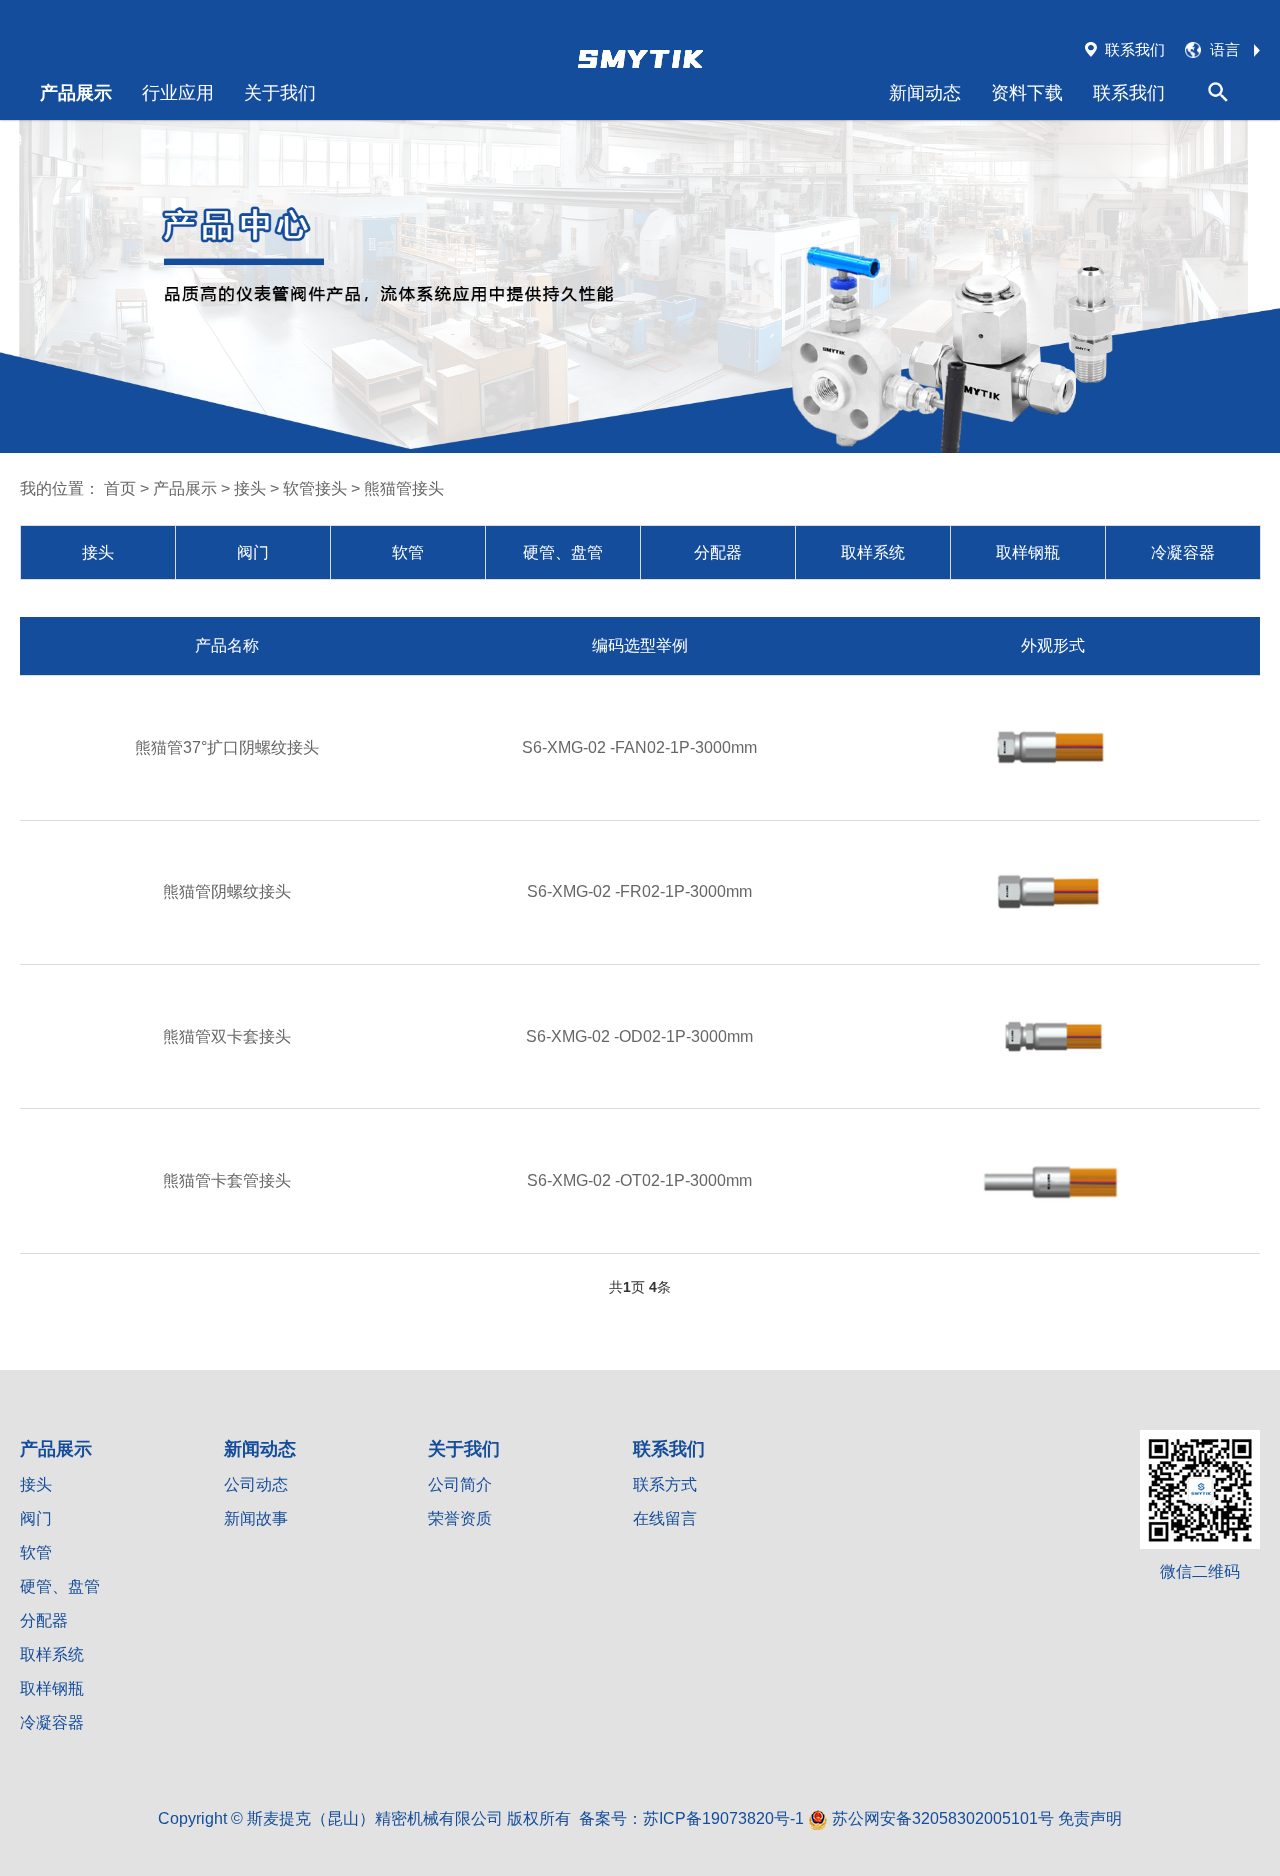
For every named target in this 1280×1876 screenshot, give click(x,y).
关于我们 (280, 92)
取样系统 (873, 552)
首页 (120, 488)
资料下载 (1027, 92)
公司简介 (460, 1484)
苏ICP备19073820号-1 (723, 1818)
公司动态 (256, 1484)
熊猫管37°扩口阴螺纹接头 (227, 747)
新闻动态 (925, 92)
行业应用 (178, 92)
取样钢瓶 (1028, 552)
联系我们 (1129, 92)
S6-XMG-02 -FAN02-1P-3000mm (639, 747)
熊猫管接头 (404, 488)
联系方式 (665, 1484)
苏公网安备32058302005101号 (941, 1818)
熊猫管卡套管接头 (227, 1180)
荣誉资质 (460, 1518)
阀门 (253, 552)
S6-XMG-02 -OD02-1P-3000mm (639, 1036)
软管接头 (315, 488)
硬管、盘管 (563, 552)
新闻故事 (256, 1518)
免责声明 (1090, 1818)
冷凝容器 (1183, 552)
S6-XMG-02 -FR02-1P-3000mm (639, 891)
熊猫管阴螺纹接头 (227, 891)
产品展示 (76, 92)
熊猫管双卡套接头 (227, 1036)
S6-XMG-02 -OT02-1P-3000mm (639, 1180)
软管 (408, 552)
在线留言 (665, 1518)
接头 (250, 488)
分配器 (718, 552)
